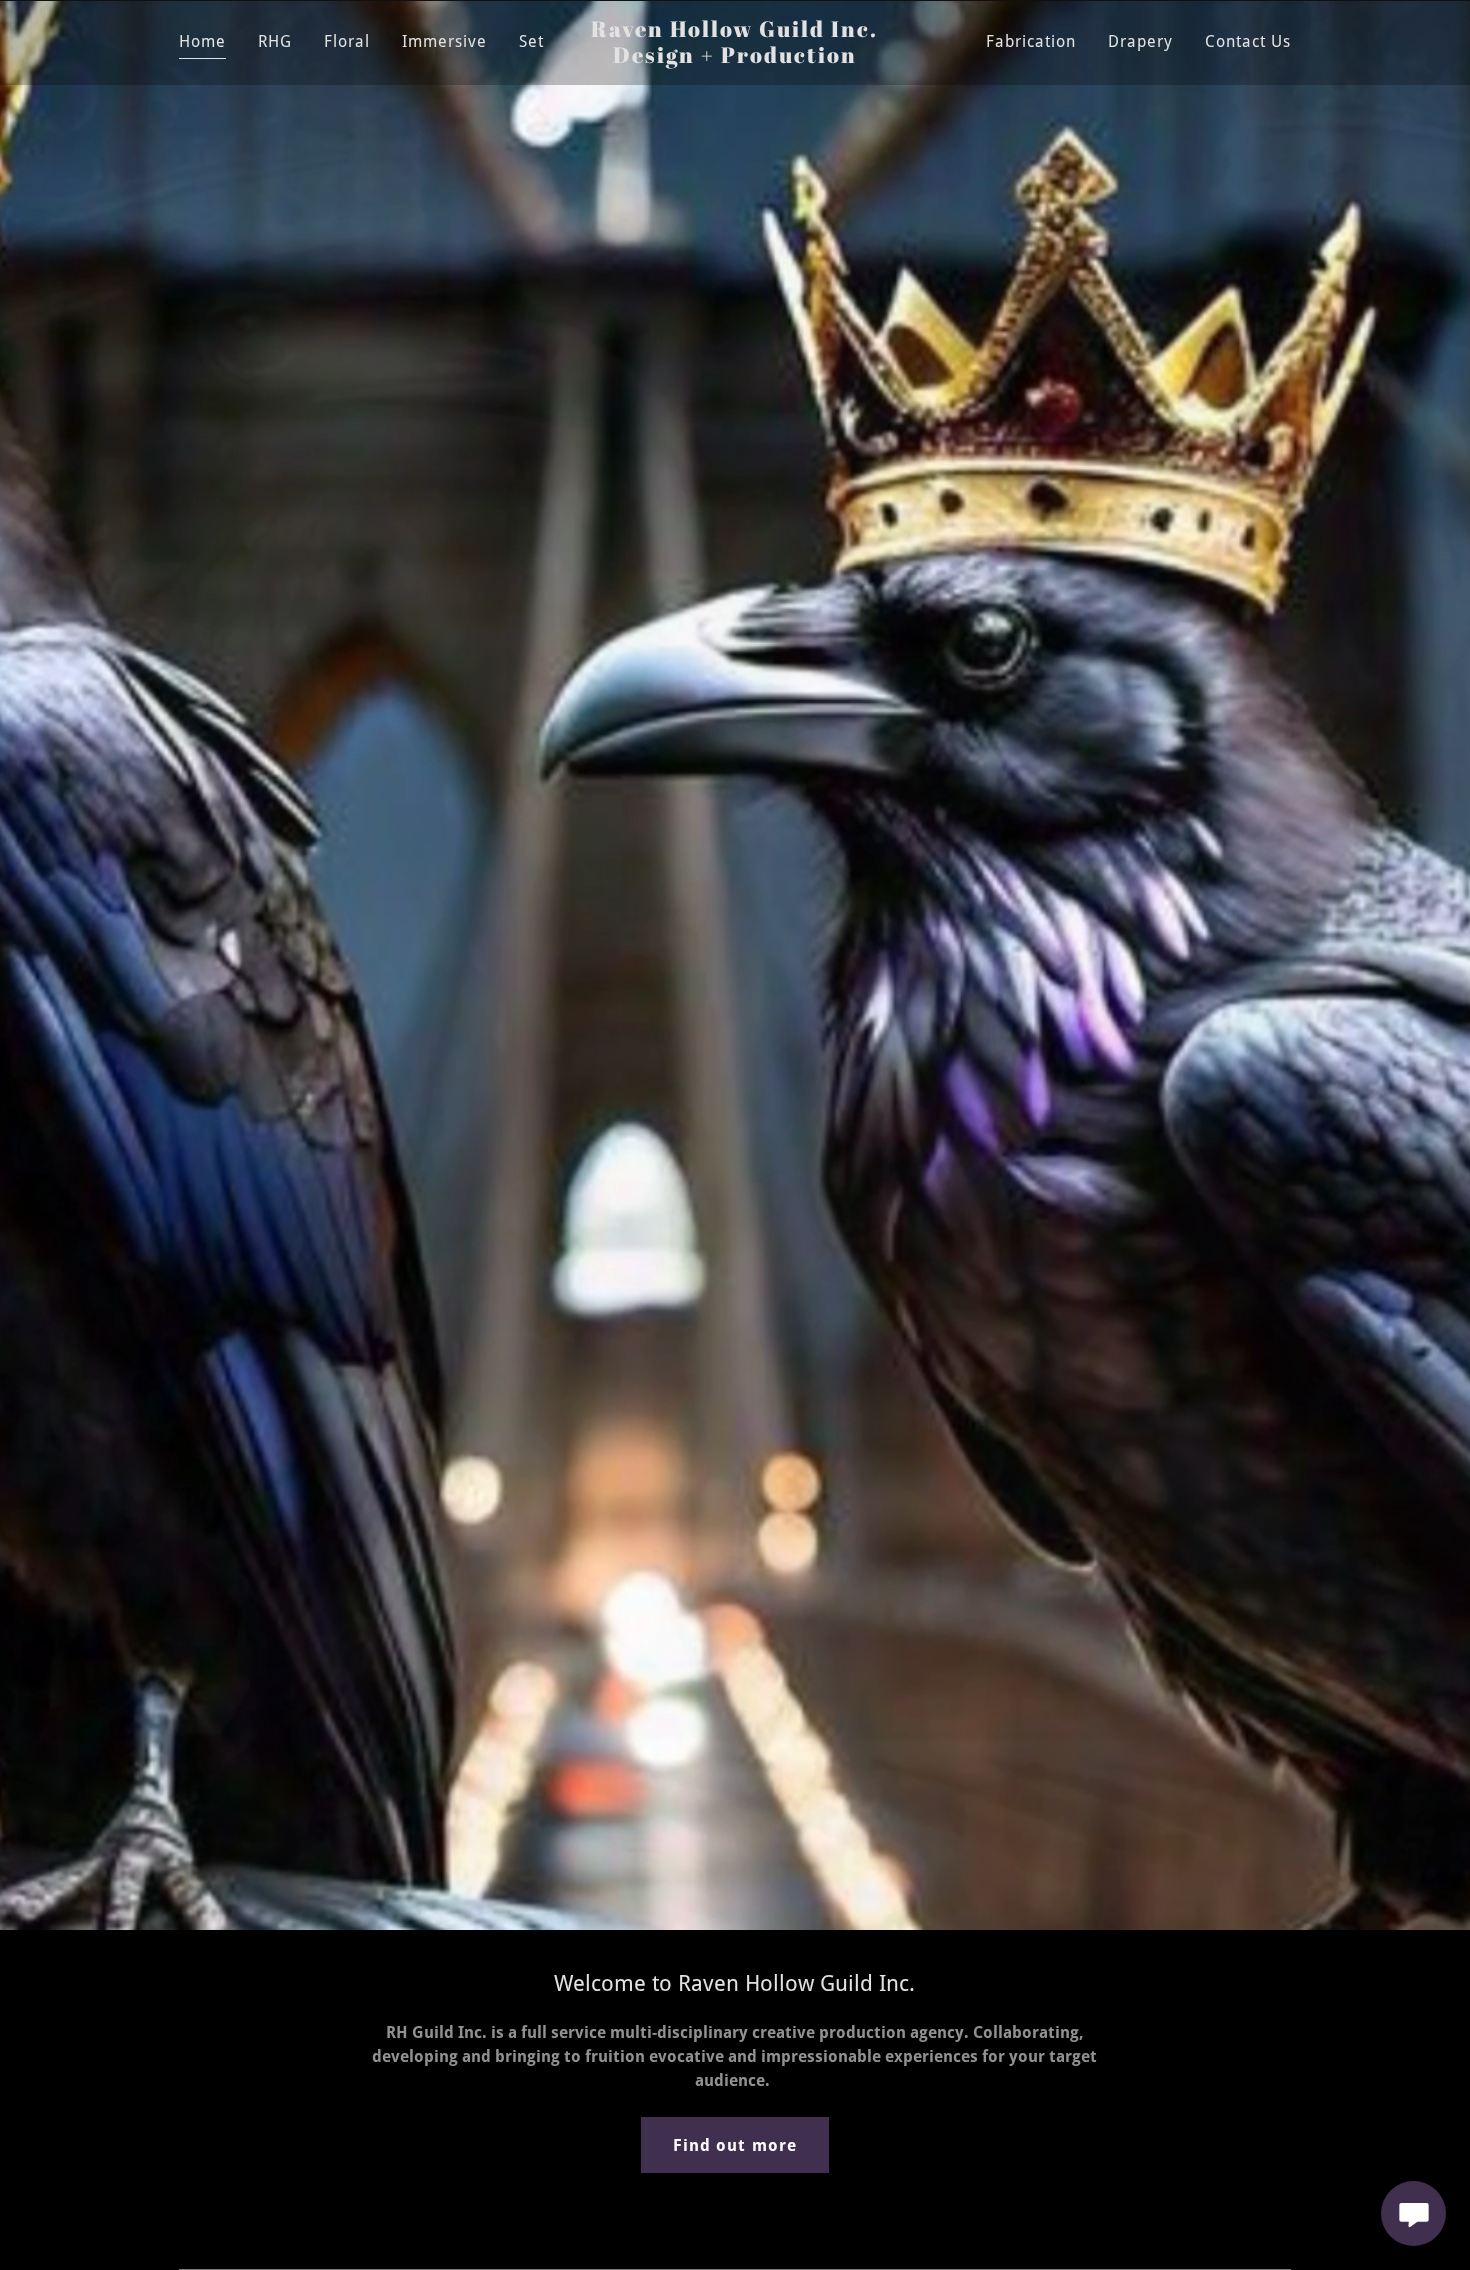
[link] (735, 57)
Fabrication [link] (1031, 41)
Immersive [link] (444, 41)
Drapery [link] (1140, 41)
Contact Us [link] (1248, 41)
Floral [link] (347, 41)
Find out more (734, 2145)
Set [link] (531, 41)
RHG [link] (275, 41)
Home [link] (202, 41)
